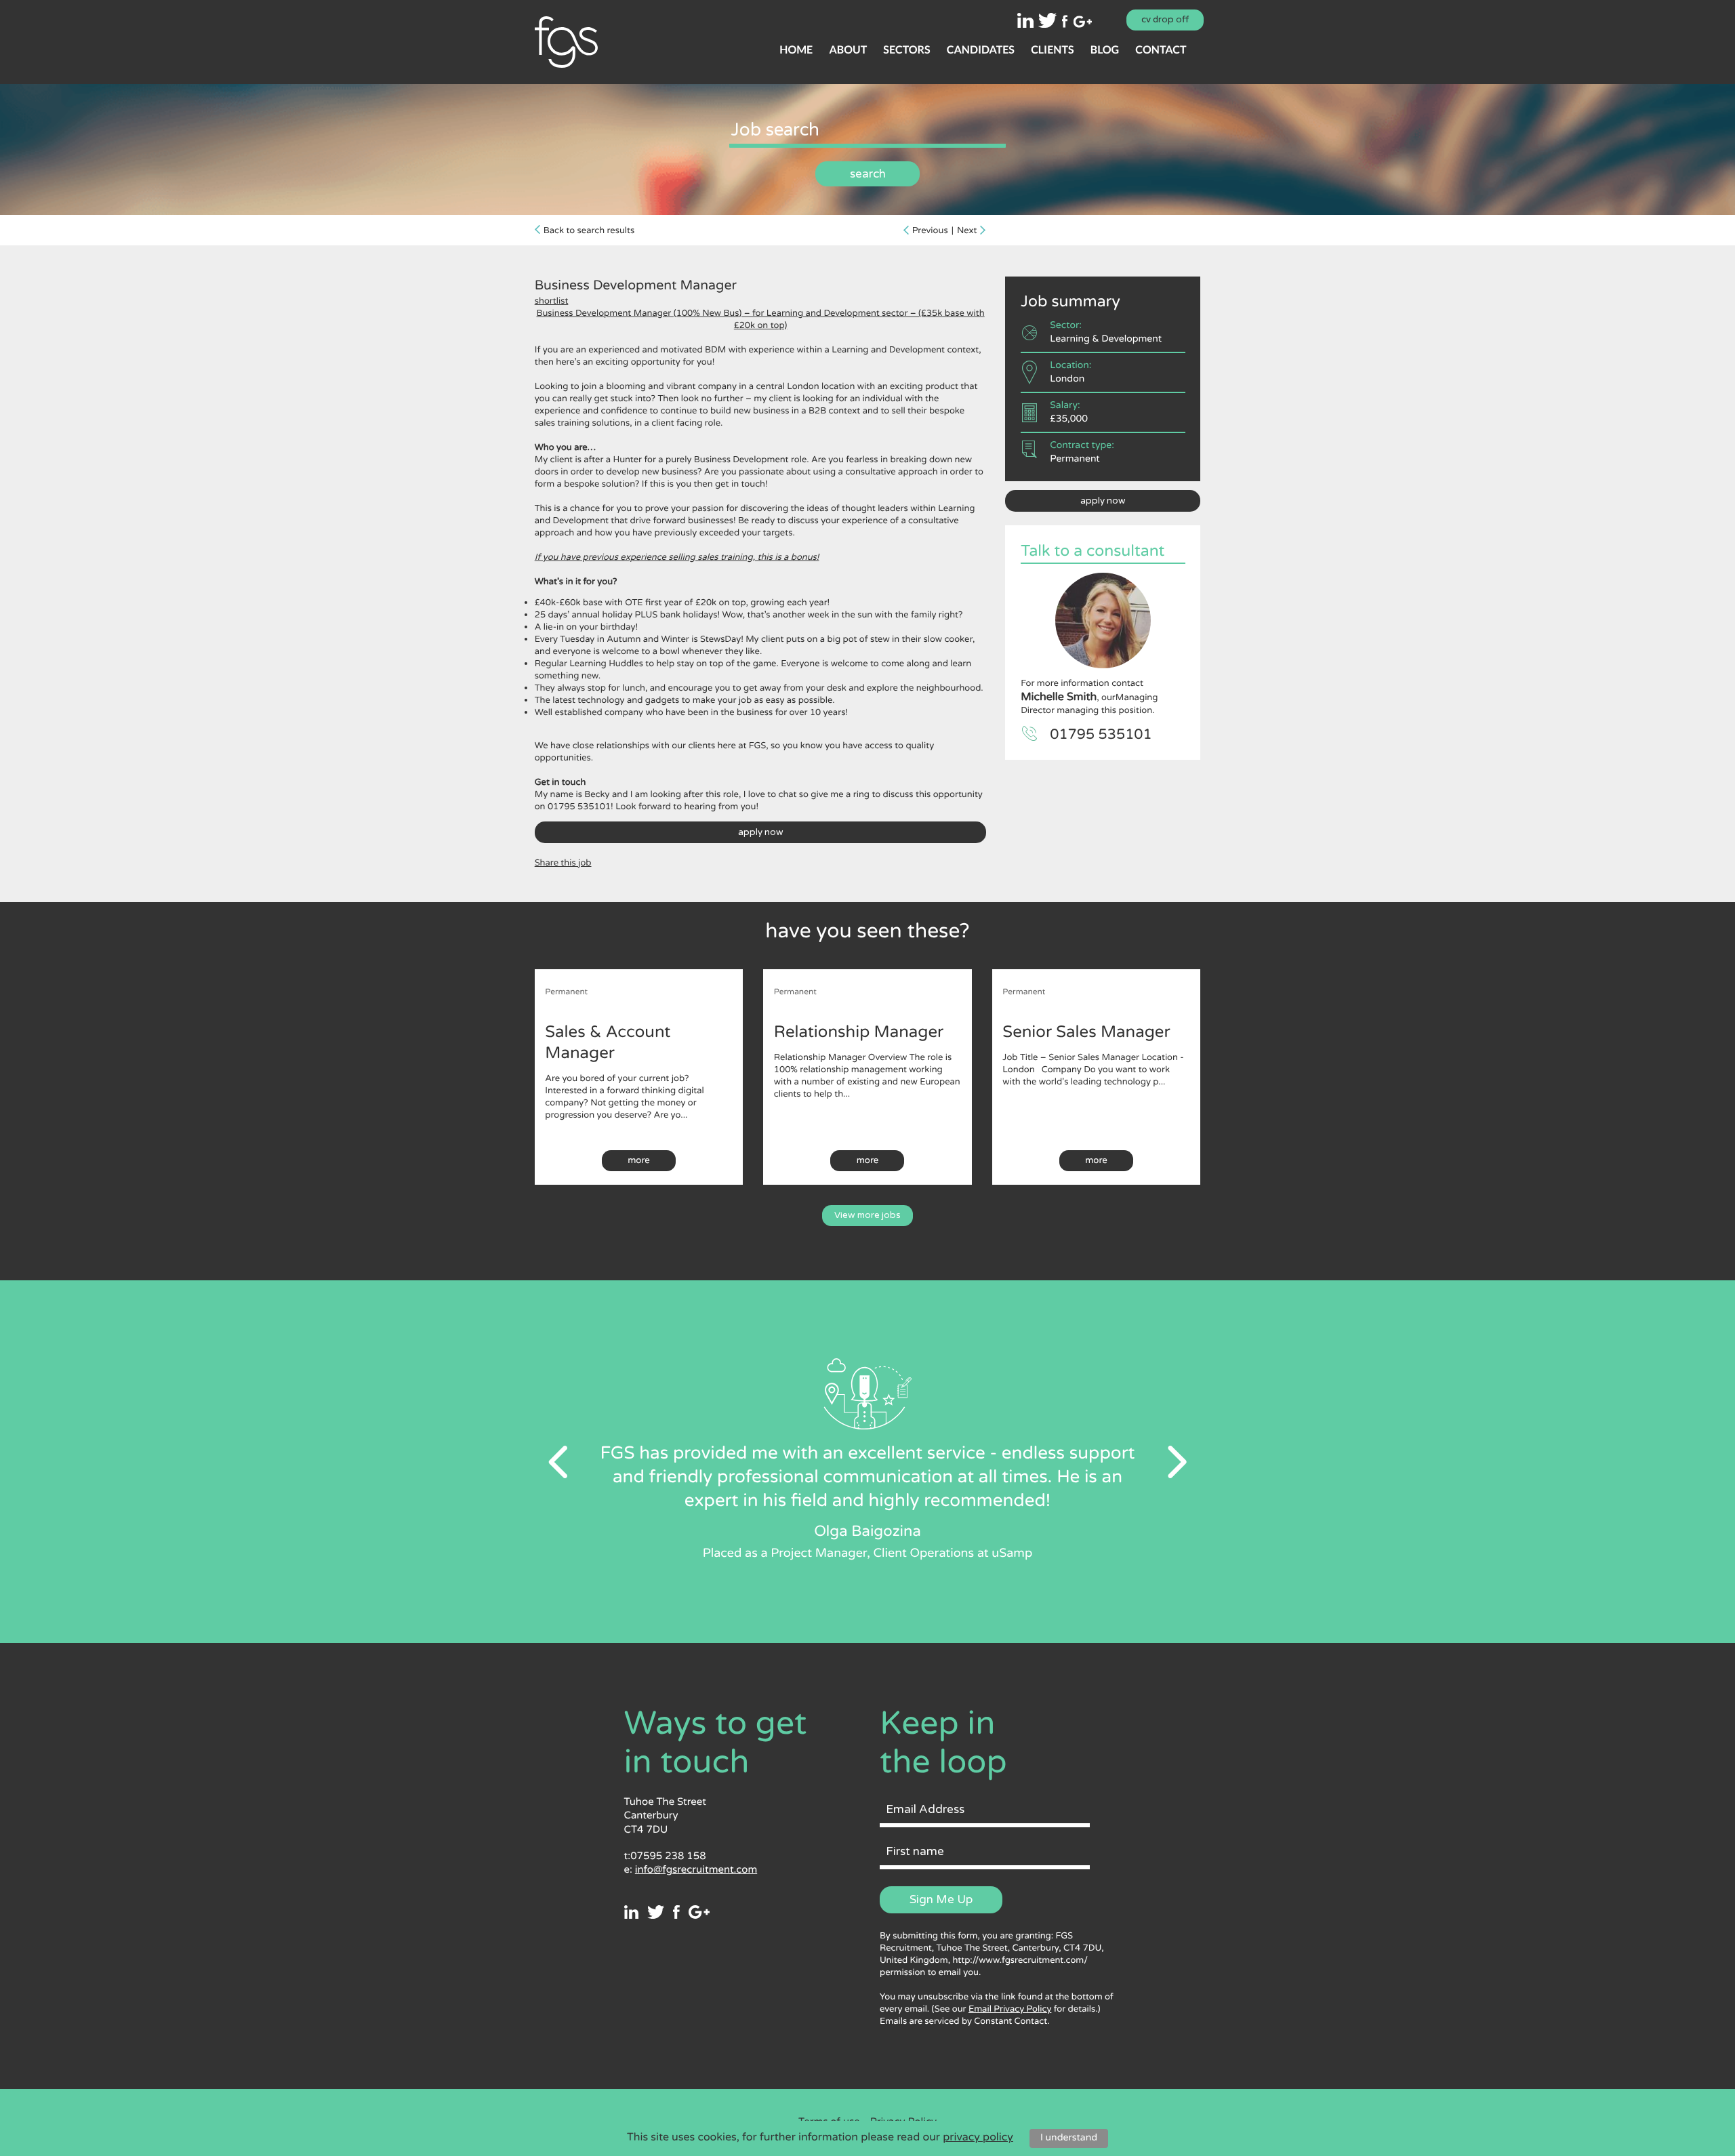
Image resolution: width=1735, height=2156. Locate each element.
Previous (930, 230)
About (848, 50)
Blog (1105, 50)
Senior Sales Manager (1086, 1032)
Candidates (981, 50)
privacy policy (978, 2137)
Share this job (563, 863)
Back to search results (589, 230)
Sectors (906, 50)
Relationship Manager (859, 1032)
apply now (761, 832)
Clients (1052, 50)
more (639, 1160)
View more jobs (867, 1215)
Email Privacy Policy (1010, 2009)
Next (967, 230)
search (868, 174)
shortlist (552, 301)
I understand (1069, 2138)
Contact (1161, 50)
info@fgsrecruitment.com (696, 1870)
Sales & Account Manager (608, 1042)
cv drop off (1165, 20)
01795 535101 (1101, 735)
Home (796, 50)
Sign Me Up (941, 1899)
